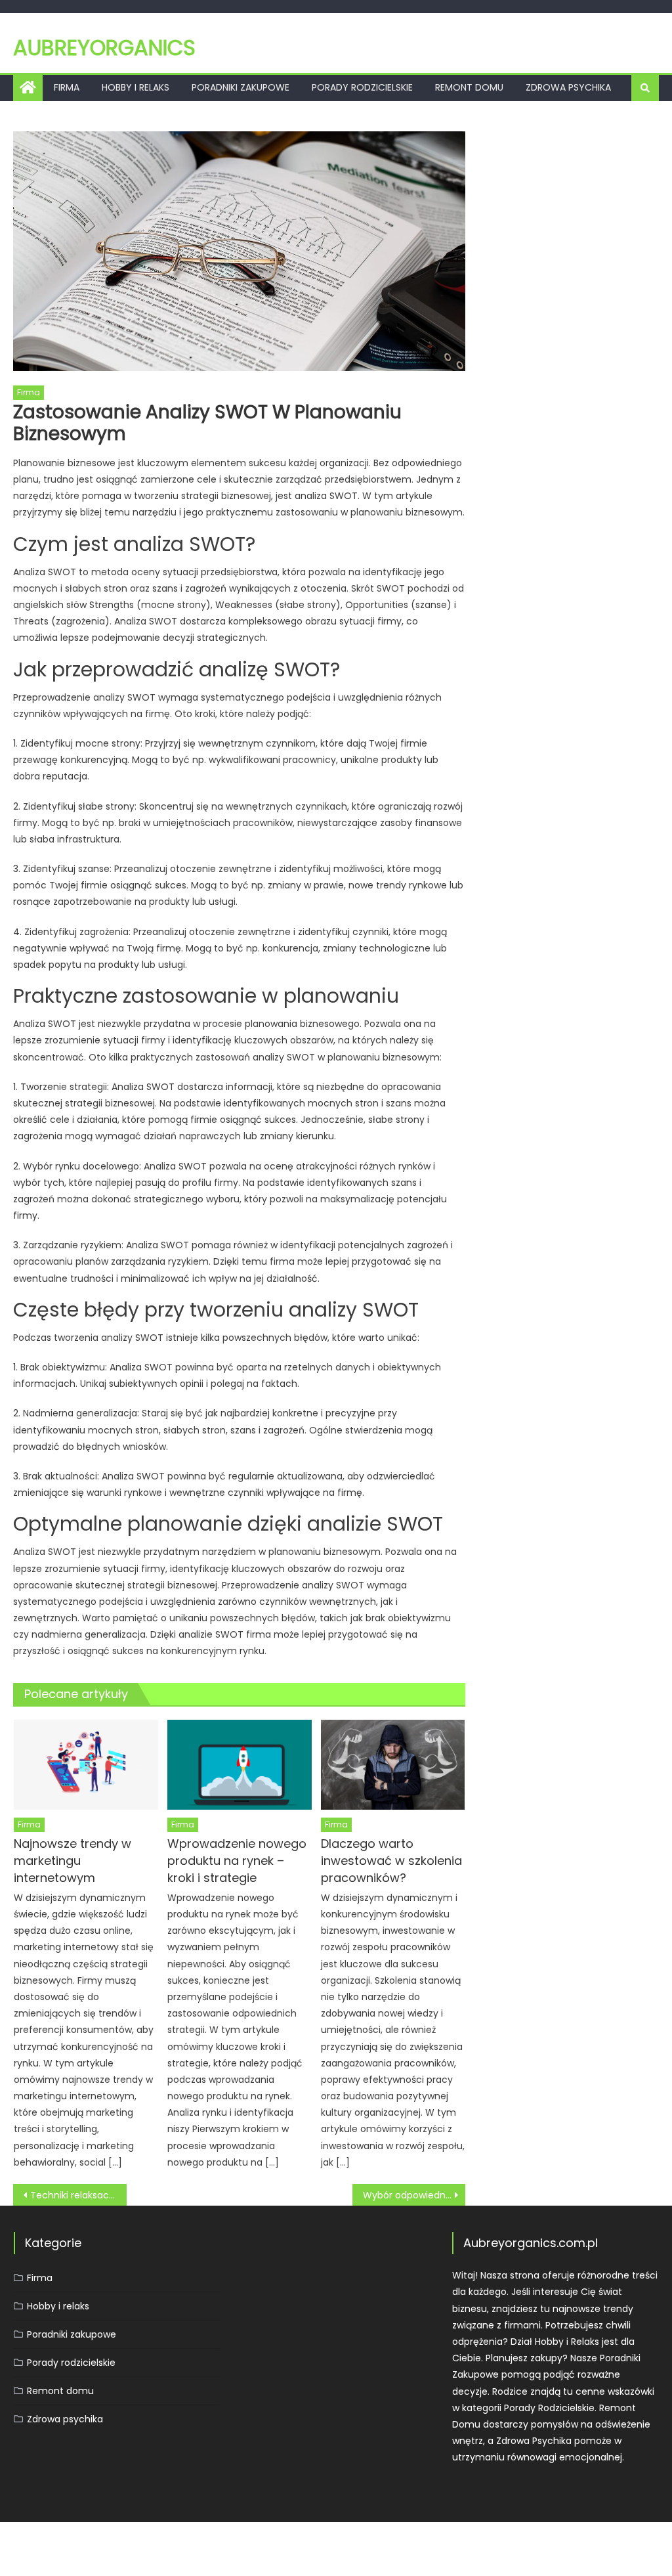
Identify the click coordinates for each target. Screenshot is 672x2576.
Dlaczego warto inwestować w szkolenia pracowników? (391, 1861)
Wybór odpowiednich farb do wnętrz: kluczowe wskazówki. (414, 2195)
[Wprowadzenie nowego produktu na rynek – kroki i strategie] (240, 1765)
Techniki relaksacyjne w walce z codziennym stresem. (78, 2195)
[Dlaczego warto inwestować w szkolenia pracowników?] (393, 1765)
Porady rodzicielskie (362, 87)
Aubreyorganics (104, 48)
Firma (67, 87)
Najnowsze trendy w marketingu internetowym (73, 1861)
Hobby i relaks (136, 87)
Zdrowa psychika (568, 87)
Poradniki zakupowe (241, 87)
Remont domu (469, 87)
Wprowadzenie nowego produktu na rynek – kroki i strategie (237, 1861)
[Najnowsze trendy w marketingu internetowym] (86, 1765)
